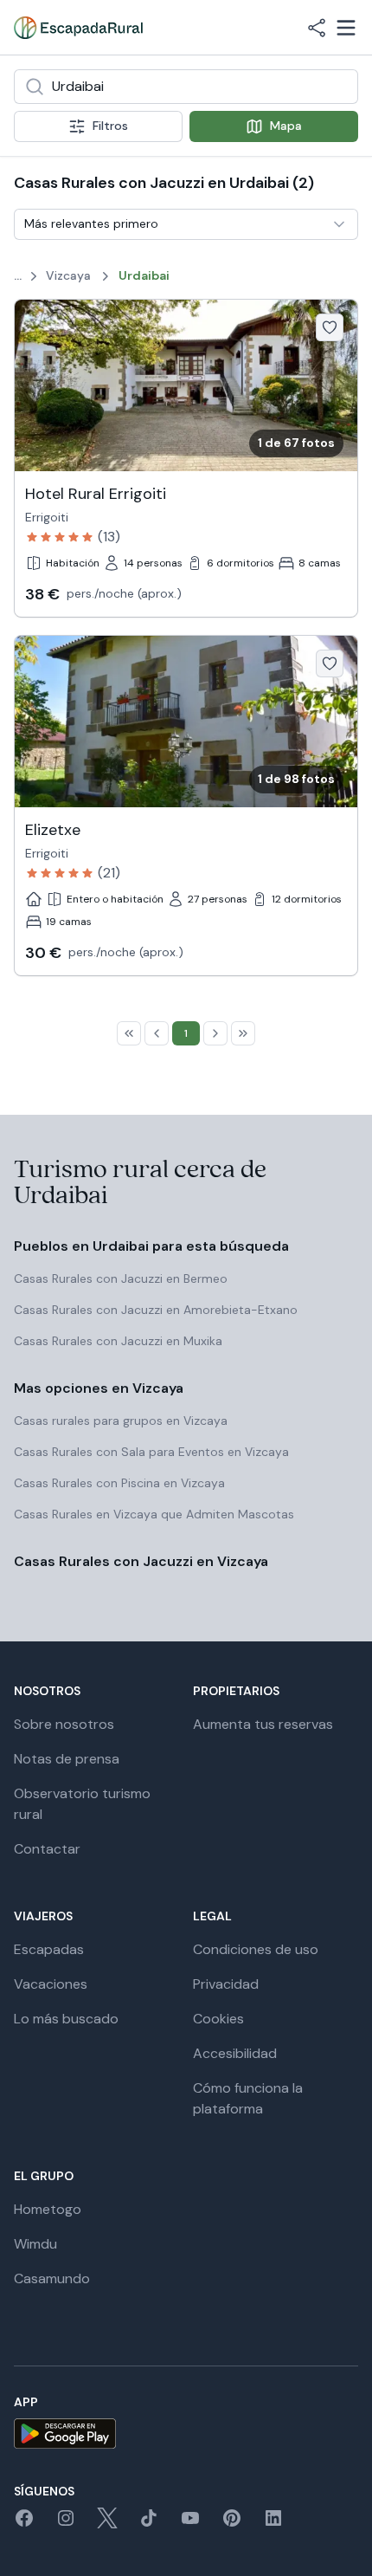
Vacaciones (51, 1984)
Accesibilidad (235, 2053)
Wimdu (35, 2244)
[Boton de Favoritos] (330, 327)
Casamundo (52, 2278)
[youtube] (190, 2524)
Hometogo (48, 2209)
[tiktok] (149, 2524)
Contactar (47, 1849)
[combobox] (186, 87)
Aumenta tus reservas (263, 1724)
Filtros (110, 126)
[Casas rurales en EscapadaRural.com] (78, 28)
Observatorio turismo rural (82, 1804)
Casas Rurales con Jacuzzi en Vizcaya (141, 1561)
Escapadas (49, 1949)
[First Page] (129, 1033)
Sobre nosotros (64, 1724)
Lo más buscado (66, 2019)
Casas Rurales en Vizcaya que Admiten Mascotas (154, 1514)
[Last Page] (243, 1033)
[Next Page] (215, 1033)
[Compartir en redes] (317, 28)
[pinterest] (232, 2524)
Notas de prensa (67, 1759)
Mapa (286, 126)
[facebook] (24, 2524)
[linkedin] (273, 2524)
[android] (186, 2434)
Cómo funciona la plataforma (248, 2098)
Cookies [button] (218, 2019)
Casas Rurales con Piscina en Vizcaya (119, 1483)
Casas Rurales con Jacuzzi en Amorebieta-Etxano (156, 1310)
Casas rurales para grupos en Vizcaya (121, 1421)
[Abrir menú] (346, 28)
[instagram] (66, 2524)
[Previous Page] (157, 1033)
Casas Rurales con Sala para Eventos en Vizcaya (151, 1452)
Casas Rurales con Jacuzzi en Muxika (118, 1341)
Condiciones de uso (256, 1949)
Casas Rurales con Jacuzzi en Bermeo (121, 1278)
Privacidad (226, 1984)
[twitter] (107, 2524)
